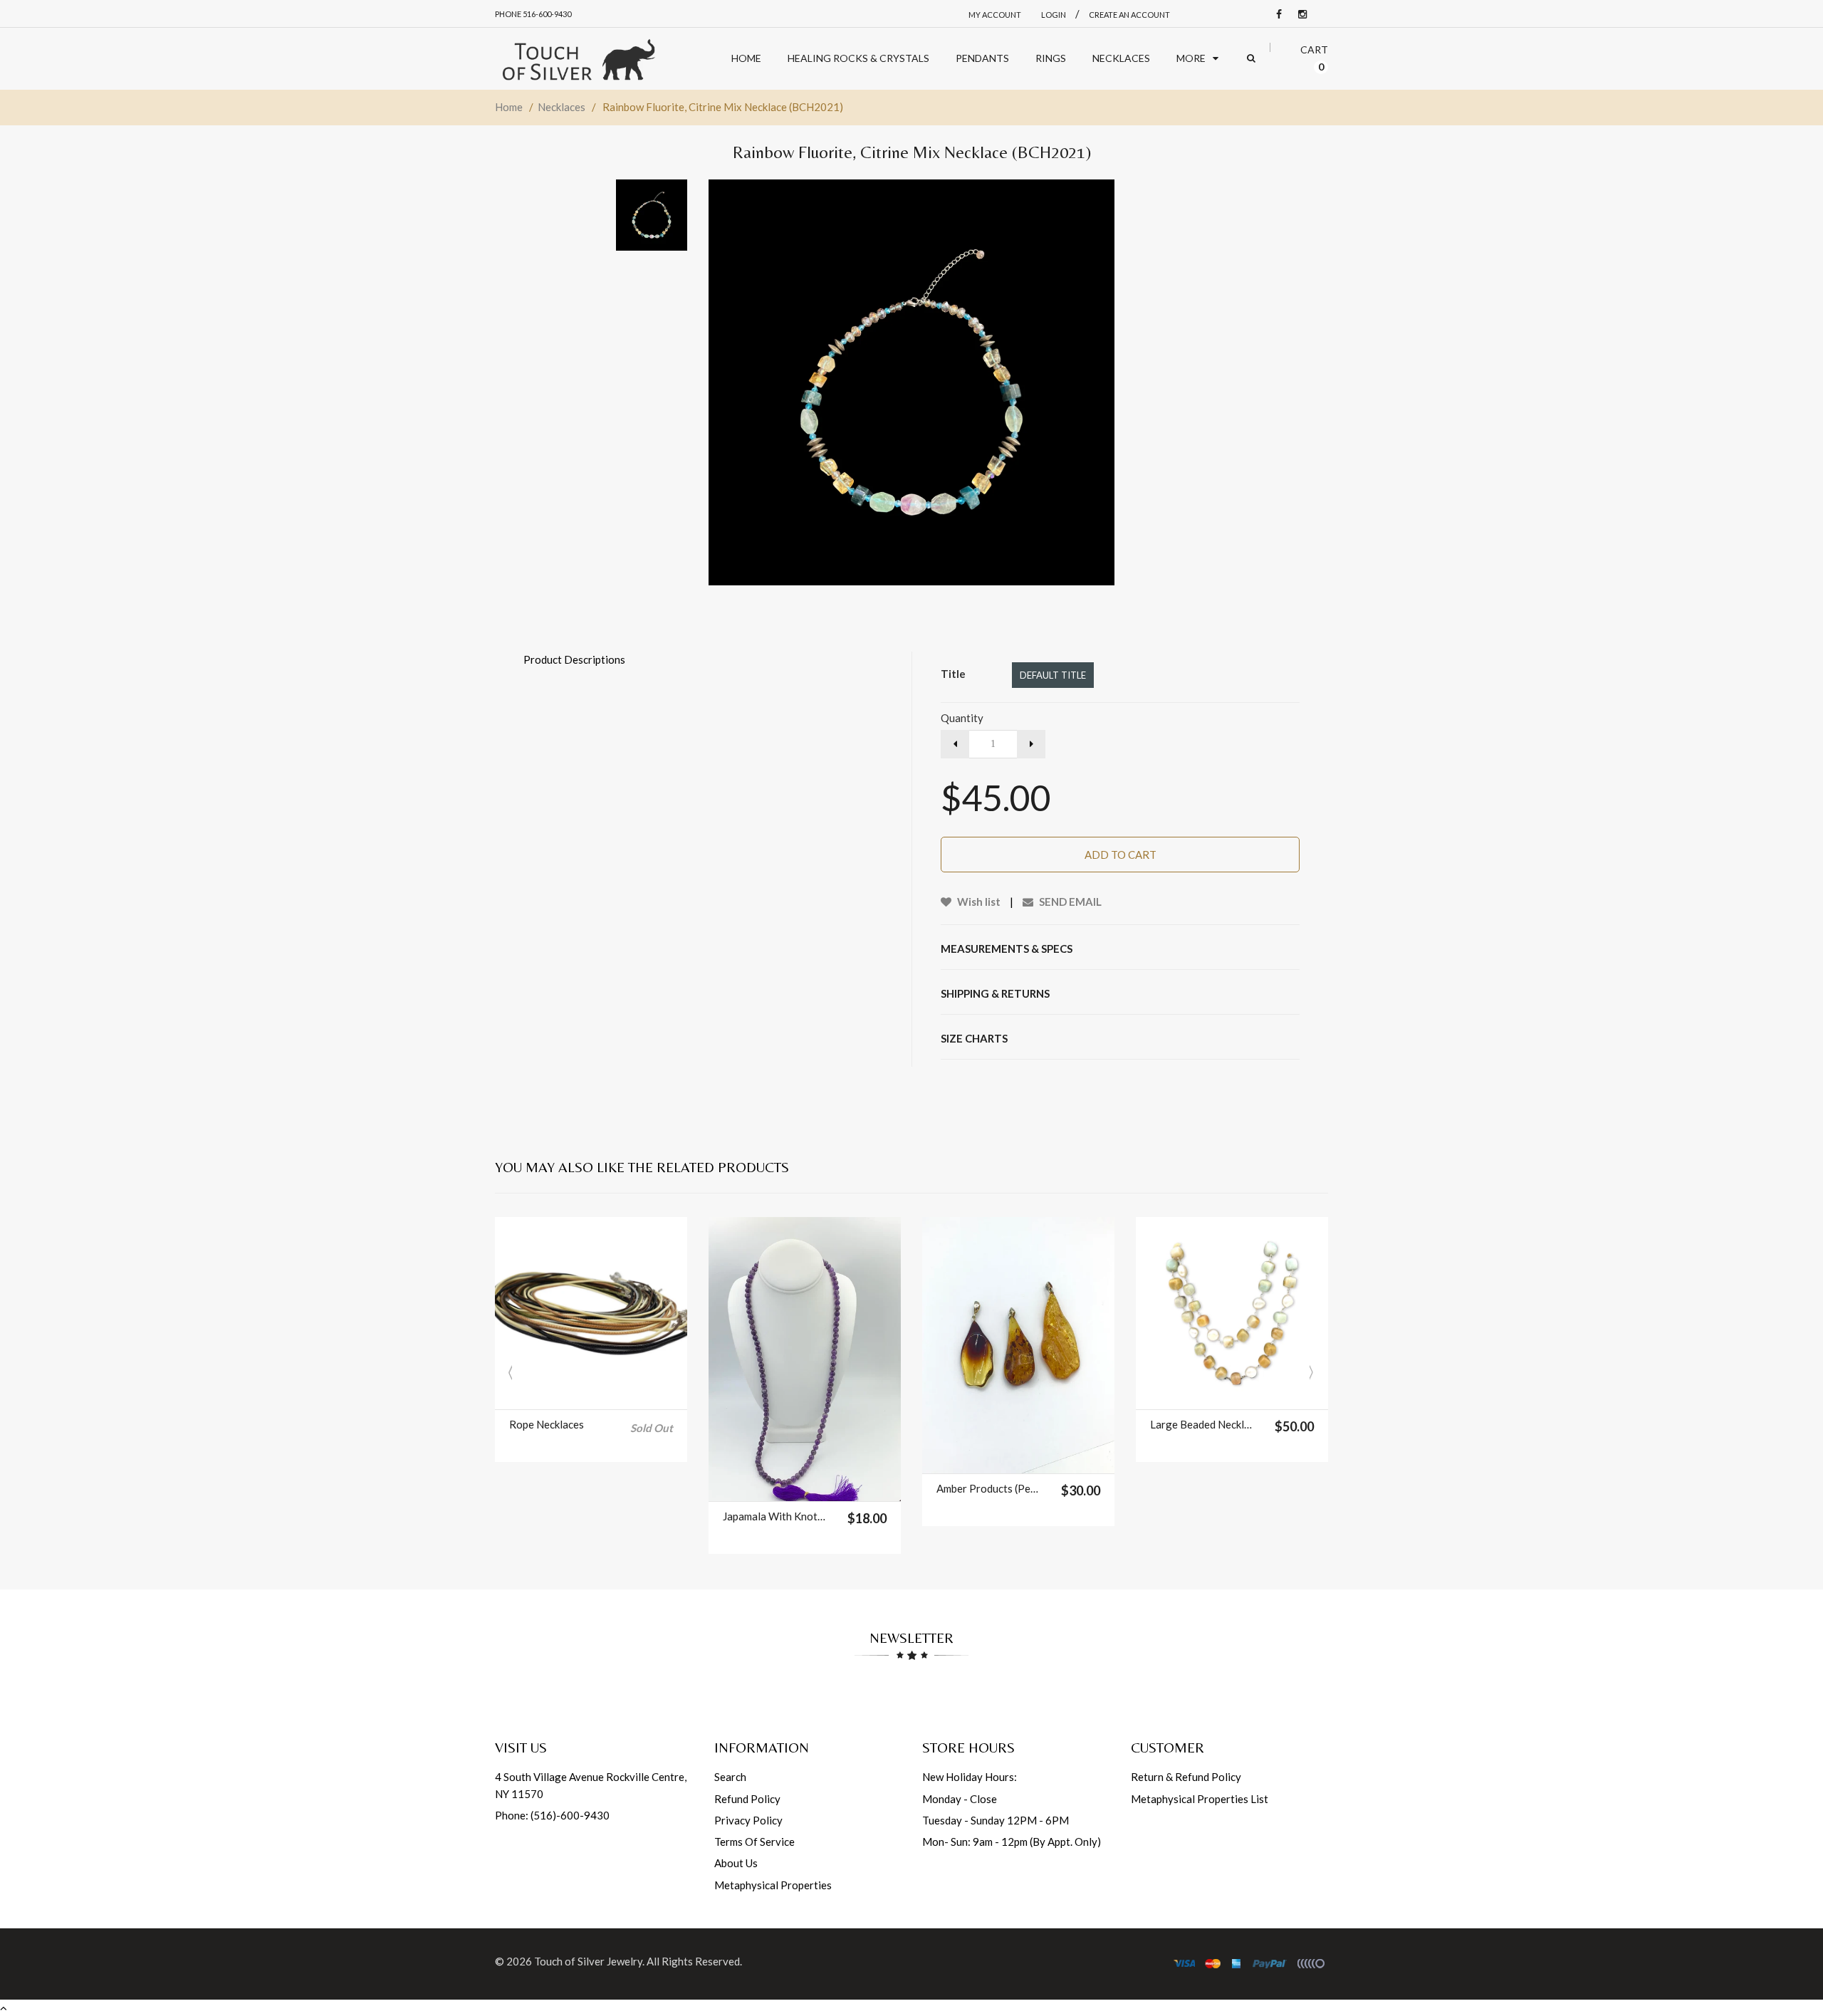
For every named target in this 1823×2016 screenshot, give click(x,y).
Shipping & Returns (995, 993)
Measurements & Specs (1007, 949)
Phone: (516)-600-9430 (552, 1815)
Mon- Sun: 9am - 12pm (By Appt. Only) (1012, 1842)
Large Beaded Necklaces (1203, 1424)
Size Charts (974, 1038)
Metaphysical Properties (773, 1885)
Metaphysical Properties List (1200, 1799)
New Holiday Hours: (970, 1777)
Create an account (1129, 15)
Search (730, 1777)
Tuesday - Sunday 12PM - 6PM (996, 1820)
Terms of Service (754, 1842)
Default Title (1053, 675)
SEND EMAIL (1069, 902)
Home (509, 107)
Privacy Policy (748, 1820)
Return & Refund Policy (1186, 1777)
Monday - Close (960, 1799)
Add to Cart (1121, 855)
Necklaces (561, 107)
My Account (995, 15)
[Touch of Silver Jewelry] (578, 59)
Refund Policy (747, 1799)
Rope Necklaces (547, 1424)
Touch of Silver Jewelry (588, 1961)
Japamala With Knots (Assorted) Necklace (776, 1516)
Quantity (962, 718)
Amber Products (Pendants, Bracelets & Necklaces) (989, 1488)
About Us (736, 1863)
